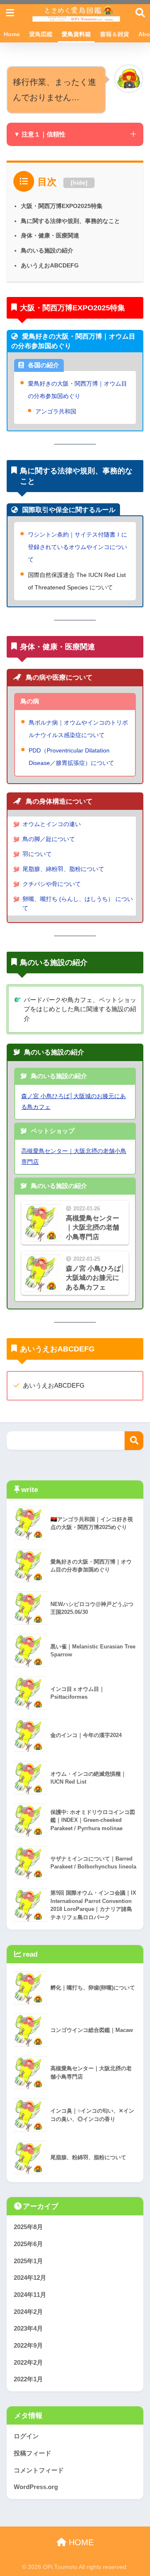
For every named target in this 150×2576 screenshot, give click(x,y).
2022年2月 (28, 2363)
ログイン (26, 2436)
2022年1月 (28, 2379)
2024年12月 (30, 2278)
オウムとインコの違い (52, 824)
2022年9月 (28, 2346)
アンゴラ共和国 (56, 411)
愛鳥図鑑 (41, 34)
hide (79, 183)
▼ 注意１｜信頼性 (40, 134)
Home (12, 34)
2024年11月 (30, 2295)
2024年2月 (28, 2312)
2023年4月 (28, 2329)
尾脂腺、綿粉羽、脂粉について (63, 869)
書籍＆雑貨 (115, 34)
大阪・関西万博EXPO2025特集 (62, 206)
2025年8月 (28, 2227)
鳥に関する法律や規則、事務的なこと (70, 221)
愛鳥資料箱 (76, 34)
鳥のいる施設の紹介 (47, 250)
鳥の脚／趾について (49, 839)
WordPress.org (36, 2487)
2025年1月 (28, 2261)
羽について (37, 854)
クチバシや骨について (52, 884)
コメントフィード (39, 2470)
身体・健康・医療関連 (50, 235)
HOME (80, 2542)
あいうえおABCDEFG (50, 265)
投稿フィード (32, 2453)
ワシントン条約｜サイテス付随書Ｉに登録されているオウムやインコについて (77, 547)
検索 (134, 1441)
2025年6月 (28, 2244)
